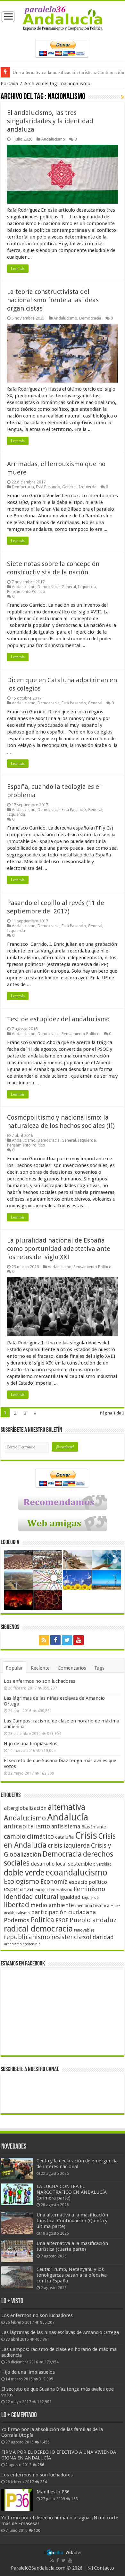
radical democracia (38, 1929)
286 (41, 2465)
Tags (99, 1668)
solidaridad (98, 1937)
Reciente (40, 1668)
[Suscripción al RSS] (123, 97)
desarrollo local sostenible (61, 1864)
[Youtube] (79, 1640)
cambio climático (29, 1837)
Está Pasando (48, 487)
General (69, 487)
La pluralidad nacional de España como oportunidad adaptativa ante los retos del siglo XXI (59, 1249)
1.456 (45, 2442)
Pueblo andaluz (93, 1920)
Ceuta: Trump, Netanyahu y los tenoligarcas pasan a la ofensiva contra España (72, 2275)
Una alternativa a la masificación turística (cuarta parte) (72, 2246)
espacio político (88, 1882)
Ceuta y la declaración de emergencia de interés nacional (77, 2164)
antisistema (66, 1827)
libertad (17, 1905)
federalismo (61, 1890)
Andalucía (68, 1817)
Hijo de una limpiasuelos (31, 1744)
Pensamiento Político (26, 591)
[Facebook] (55, 1640)
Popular (14, 1668)
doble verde (24, 1873)
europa (41, 1890)
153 (75, 2499)
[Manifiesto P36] (17, 2500)
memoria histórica (92, 1906)
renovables (84, 1930)
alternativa (67, 1807)
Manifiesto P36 (53, 2492)
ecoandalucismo (76, 1872)
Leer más (18, 269)
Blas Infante (94, 1827)
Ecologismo (21, 1881)
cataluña (64, 1837)
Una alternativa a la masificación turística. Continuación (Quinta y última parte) (72, 2221)
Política (42, 1920)
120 (37, 2531)
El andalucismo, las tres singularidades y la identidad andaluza (50, 121)
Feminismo (89, 1889)
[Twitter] (67, 1640)
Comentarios (72, 1668)
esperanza (19, 1889)
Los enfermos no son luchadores (40, 1681)
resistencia (67, 1937)
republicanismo (27, 1937)
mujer (115, 1906)
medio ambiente (52, 1905)
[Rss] (44, 1640)
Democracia (90, 318)
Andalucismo (53, 139)
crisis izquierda (69, 1846)
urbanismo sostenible (22, 1944)
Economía (54, 1882)
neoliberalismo (17, 1913)
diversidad (102, 1864)
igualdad (70, 1897)
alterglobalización (25, 1808)
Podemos (17, 1920)
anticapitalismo (27, 1826)
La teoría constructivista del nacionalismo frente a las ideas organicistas (53, 300)
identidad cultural (31, 1897)
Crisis (86, 1835)
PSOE (62, 1920)
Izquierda (88, 487)
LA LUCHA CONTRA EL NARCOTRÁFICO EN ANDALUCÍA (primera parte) (72, 2192)
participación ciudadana (63, 1912)
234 (43, 2482)
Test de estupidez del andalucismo (58, 1019)
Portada (9, 84)
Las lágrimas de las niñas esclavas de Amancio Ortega (60, 2332)
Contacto (103, 2568)
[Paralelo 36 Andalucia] (63, 18)
